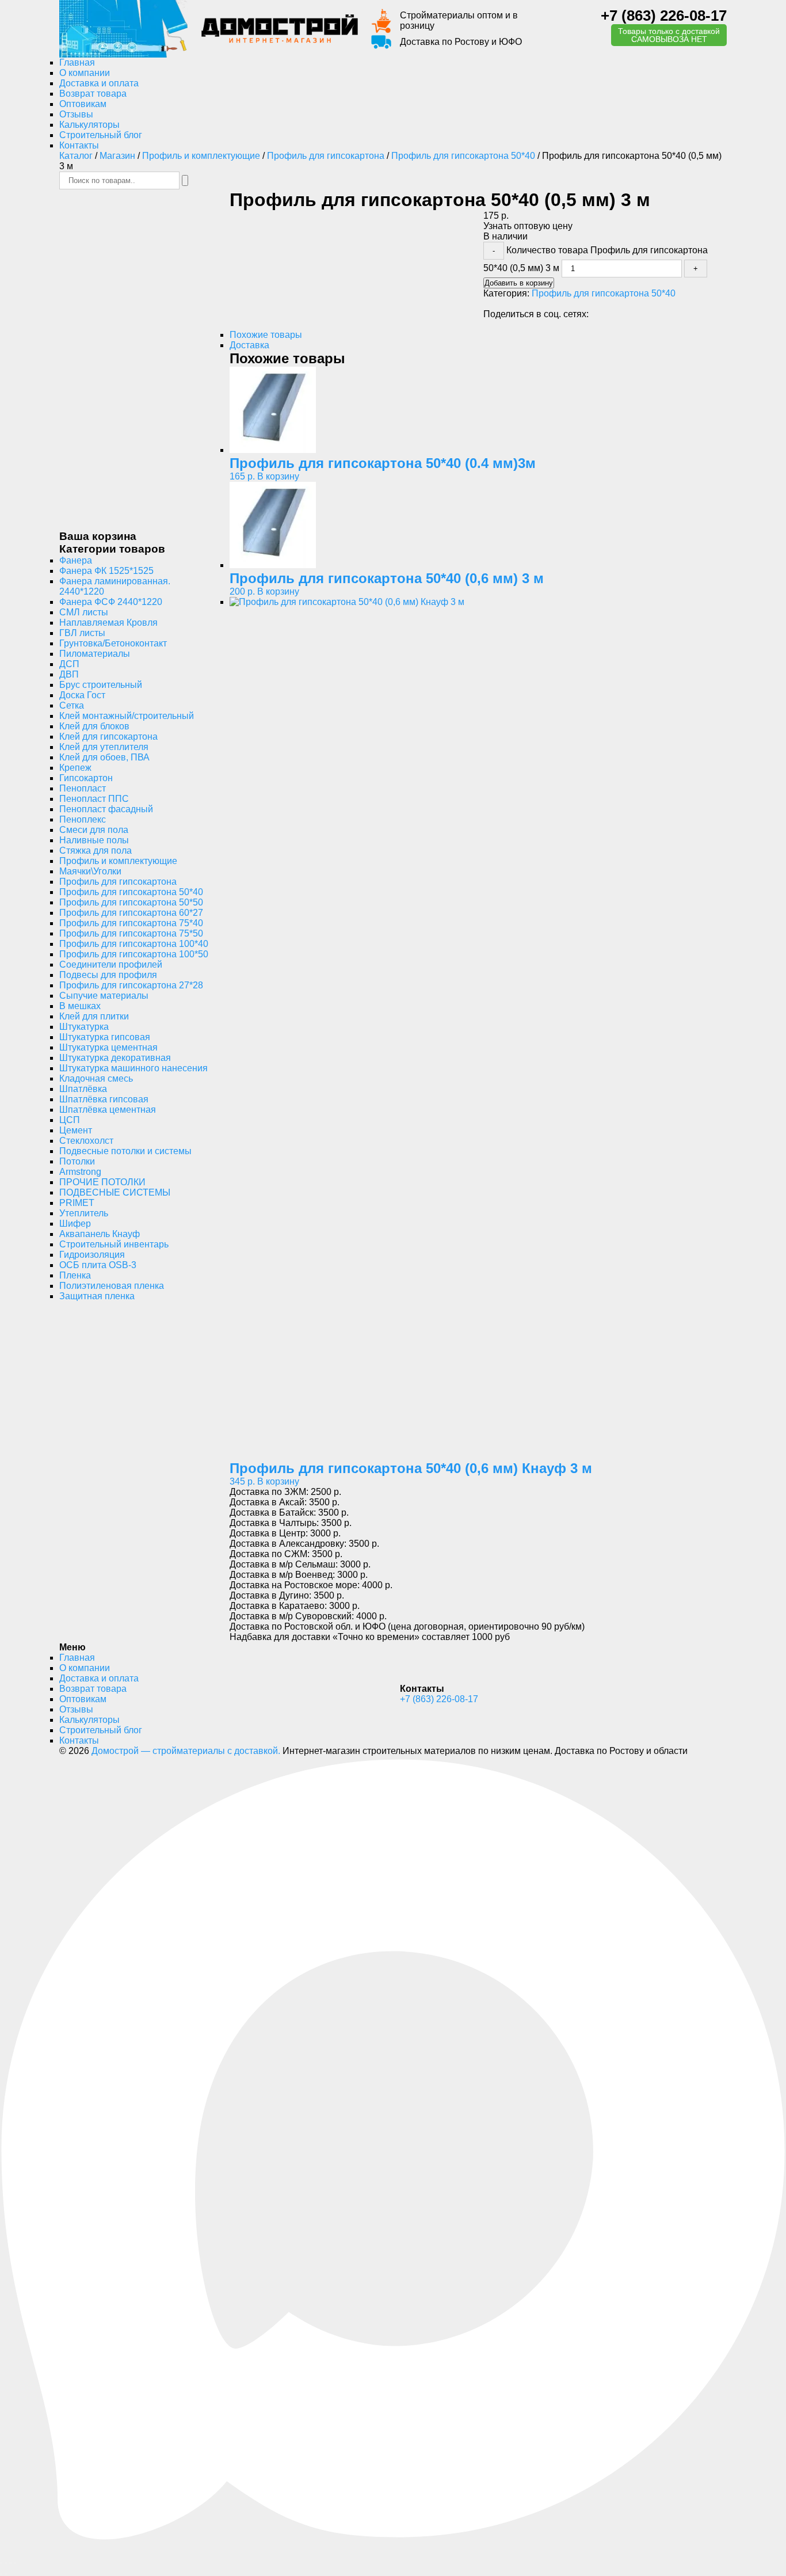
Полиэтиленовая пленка (112, 1286)
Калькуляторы (89, 125)
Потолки (77, 1161)
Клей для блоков (94, 726)
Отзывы (76, 114)
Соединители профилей (111, 964)
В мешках (80, 1006)
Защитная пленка (97, 1296)
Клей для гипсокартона (108, 737)
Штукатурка (84, 1027)
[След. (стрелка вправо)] (6, 2574)
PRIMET (77, 1203)
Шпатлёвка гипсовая (104, 1099)
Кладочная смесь (96, 1078)
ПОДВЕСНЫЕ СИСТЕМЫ (115, 1192)
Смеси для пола (94, 830)
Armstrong (80, 1172)
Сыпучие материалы (104, 996)
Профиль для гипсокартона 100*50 (134, 954)
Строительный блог (101, 135)
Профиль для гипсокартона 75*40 (131, 923)
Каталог (76, 156)
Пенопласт (83, 788)
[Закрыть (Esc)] (15, 2563)
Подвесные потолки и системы (125, 1151)
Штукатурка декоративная (115, 1058)
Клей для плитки (94, 1016)
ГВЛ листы (82, 633)
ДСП (69, 664)
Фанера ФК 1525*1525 (106, 571)
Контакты (79, 145)
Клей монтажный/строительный (127, 716)
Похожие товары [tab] (266, 335)
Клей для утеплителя (104, 747)
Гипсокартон (86, 778)
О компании (85, 73)
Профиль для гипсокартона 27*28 (131, 985)
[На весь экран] (6, 2563)
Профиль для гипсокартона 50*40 (463, 156)
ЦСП (70, 1120)
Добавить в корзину (519, 283)
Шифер (75, 1224)
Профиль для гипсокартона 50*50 (131, 902)
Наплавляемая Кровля (108, 623)
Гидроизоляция (92, 1255)
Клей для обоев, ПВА (104, 757)
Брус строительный (101, 685)
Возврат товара (93, 94)
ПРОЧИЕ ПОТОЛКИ (102, 1182)
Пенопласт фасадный (106, 809)
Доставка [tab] (249, 345)
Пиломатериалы (95, 654)
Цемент (76, 1130)
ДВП (69, 674)
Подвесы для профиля (108, 975)
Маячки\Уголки (90, 871)
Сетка (72, 705)
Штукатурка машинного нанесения (133, 1068)
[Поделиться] (10, 2563)
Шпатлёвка (83, 1089)
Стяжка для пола (96, 851)
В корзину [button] (278, 476)
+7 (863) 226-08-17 (664, 16)
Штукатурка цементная (108, 1047)
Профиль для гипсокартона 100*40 (134, 944)
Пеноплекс (83, 819)
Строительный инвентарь (114, 1244)
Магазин (117, 156)
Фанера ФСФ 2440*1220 (111, 602)
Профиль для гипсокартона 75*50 (131, 933)
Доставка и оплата (99, 83)
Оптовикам (83, 104)
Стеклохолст (86, 1141)
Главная (77, 62)
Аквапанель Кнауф (100, 1234)
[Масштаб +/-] (1, 2563)
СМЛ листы (84, 612)
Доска (82, 695)
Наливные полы (94, 840)
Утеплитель (84, 1213)
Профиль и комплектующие (201, 156)
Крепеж (75, 768)
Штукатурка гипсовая (105, 1037)
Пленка (75, 1275)
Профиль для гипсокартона (326, 156)
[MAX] (393, 2539)
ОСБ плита (98, 1265)
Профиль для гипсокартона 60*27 (131, 913)
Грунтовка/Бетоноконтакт (113, 643)
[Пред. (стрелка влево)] (1, 2574)
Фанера (76, 560)
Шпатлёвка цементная (108, 1110)
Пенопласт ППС (94, 799)
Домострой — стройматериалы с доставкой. (186, 1751)
